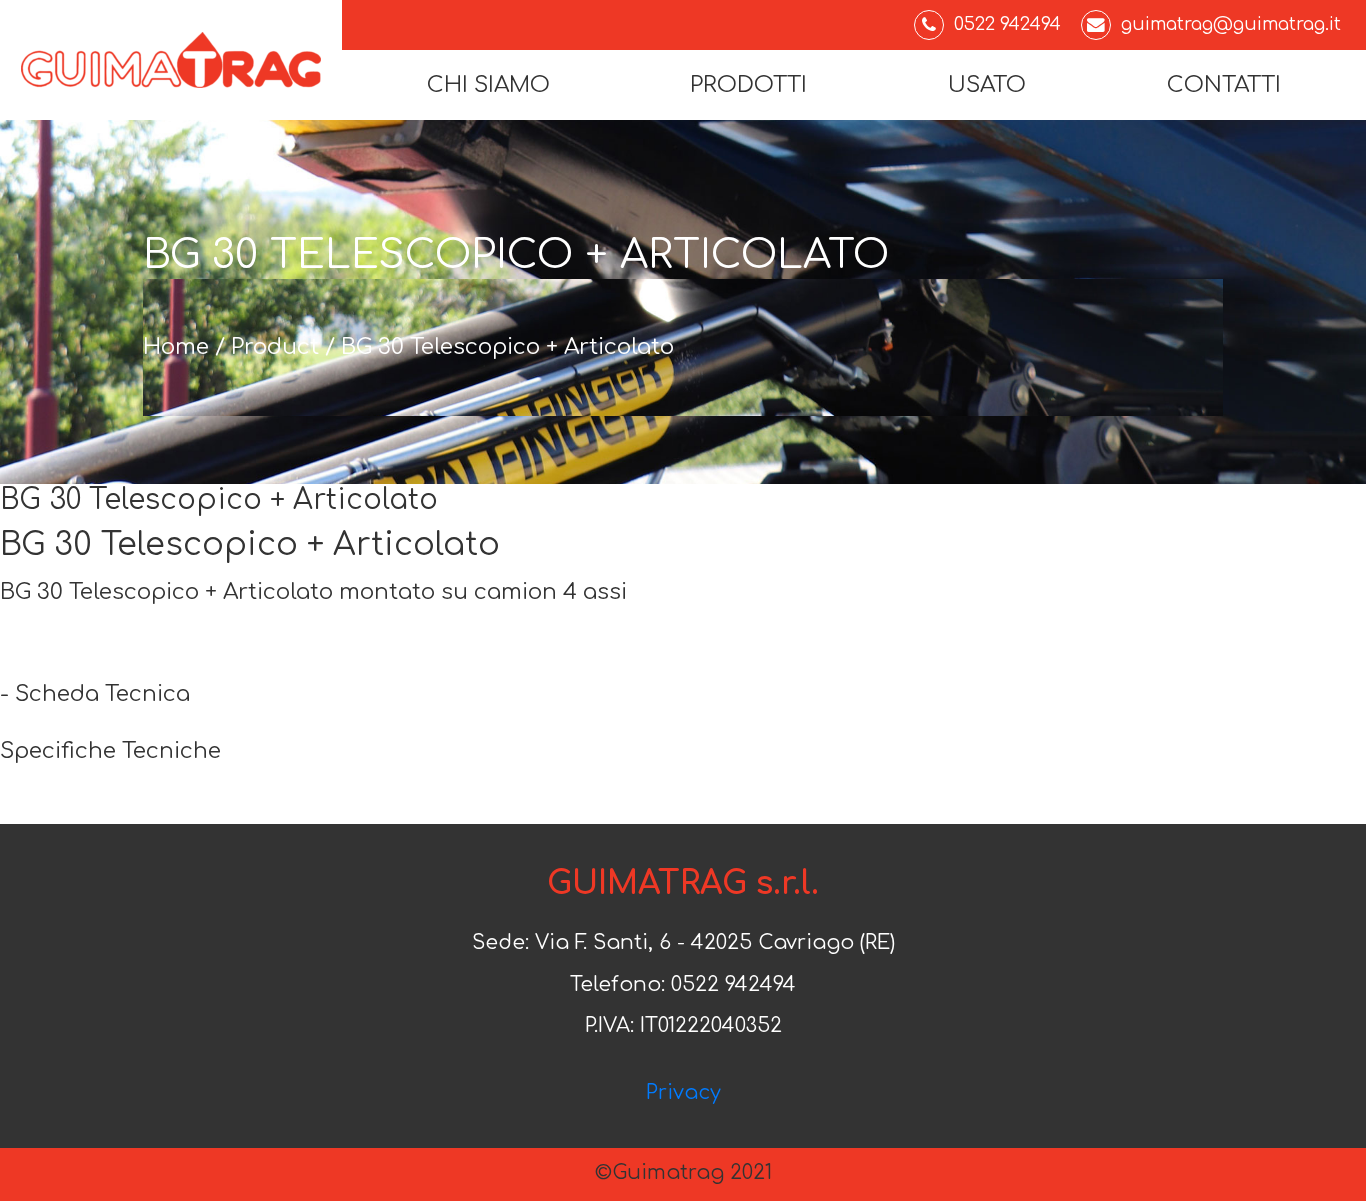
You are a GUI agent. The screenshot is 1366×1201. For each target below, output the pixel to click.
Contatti (1224, 85)
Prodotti (748, 85)
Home (176, 347)
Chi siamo (488, 85)
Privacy (683, 1093)
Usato (987, 85)
